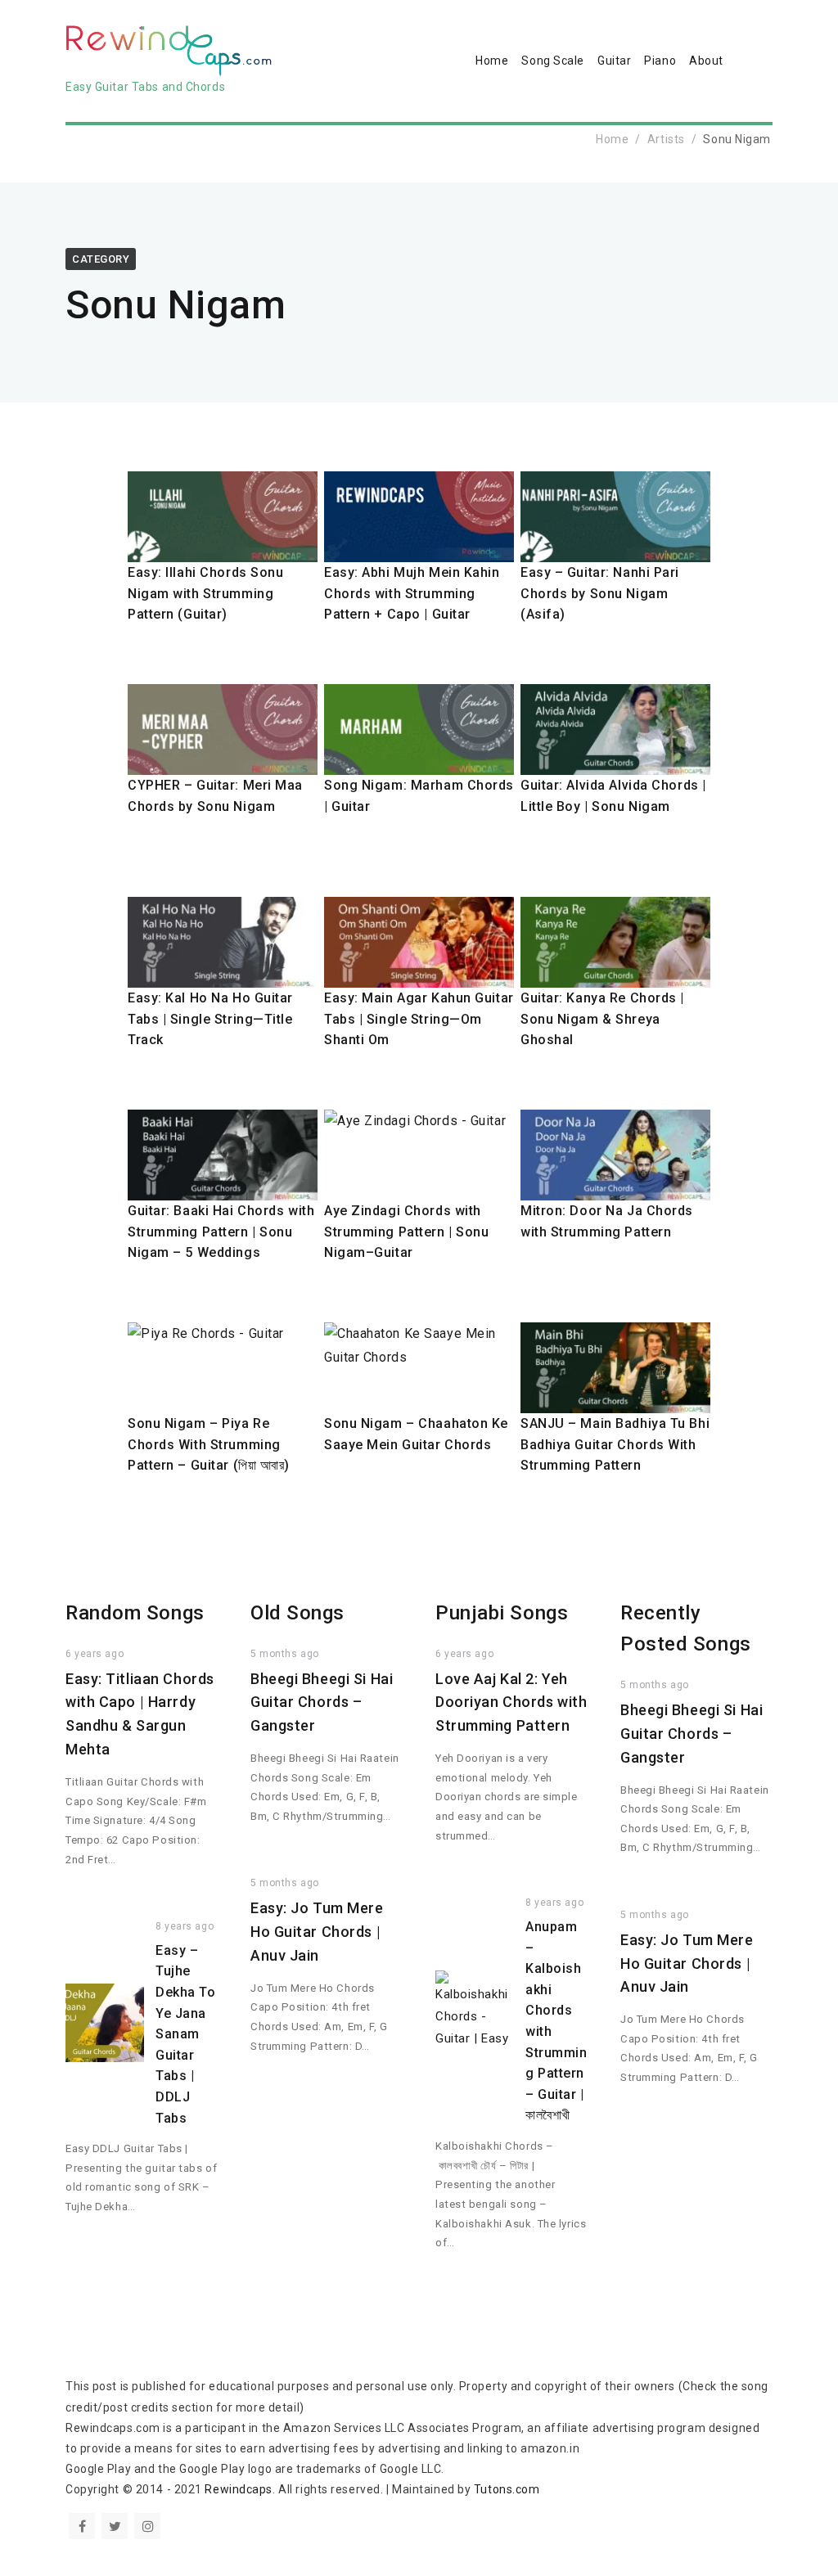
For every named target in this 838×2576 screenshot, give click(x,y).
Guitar (614, 61)
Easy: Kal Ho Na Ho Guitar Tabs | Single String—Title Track (210, 1019)
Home (492, 61)
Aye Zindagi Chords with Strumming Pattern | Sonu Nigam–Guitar (406, 1232)
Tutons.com (507, 2489)
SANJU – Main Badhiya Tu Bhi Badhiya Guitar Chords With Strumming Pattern (615, 1444)
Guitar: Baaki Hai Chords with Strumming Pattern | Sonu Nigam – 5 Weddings (221, 1232)
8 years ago (185, 1926)
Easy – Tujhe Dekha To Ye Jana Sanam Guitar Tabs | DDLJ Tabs (185, 2034)
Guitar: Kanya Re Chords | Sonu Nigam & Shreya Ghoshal (602, 1019)
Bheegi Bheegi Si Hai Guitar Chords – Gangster (322, 1702)
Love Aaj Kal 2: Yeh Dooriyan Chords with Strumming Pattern (511, 1702)
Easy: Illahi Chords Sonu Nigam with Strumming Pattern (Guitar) (205, 593)
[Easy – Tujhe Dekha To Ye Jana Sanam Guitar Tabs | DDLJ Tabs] (105, 2023)
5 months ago (285, 1654)
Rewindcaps (239, 2489)
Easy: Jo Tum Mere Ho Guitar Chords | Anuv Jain (317, 1932)
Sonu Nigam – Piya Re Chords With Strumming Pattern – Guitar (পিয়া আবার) (209, 1444)
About (706, 61)
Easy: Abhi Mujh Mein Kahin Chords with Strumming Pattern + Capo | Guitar (412, 593)
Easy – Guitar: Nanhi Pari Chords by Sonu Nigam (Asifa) (600, 593)
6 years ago (95, 1654)
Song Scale (553, 61)
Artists (666, 139)
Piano (660, 61)
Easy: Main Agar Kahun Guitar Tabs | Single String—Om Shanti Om (419, 1019)
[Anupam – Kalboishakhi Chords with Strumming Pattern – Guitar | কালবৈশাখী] (475, 2010)
